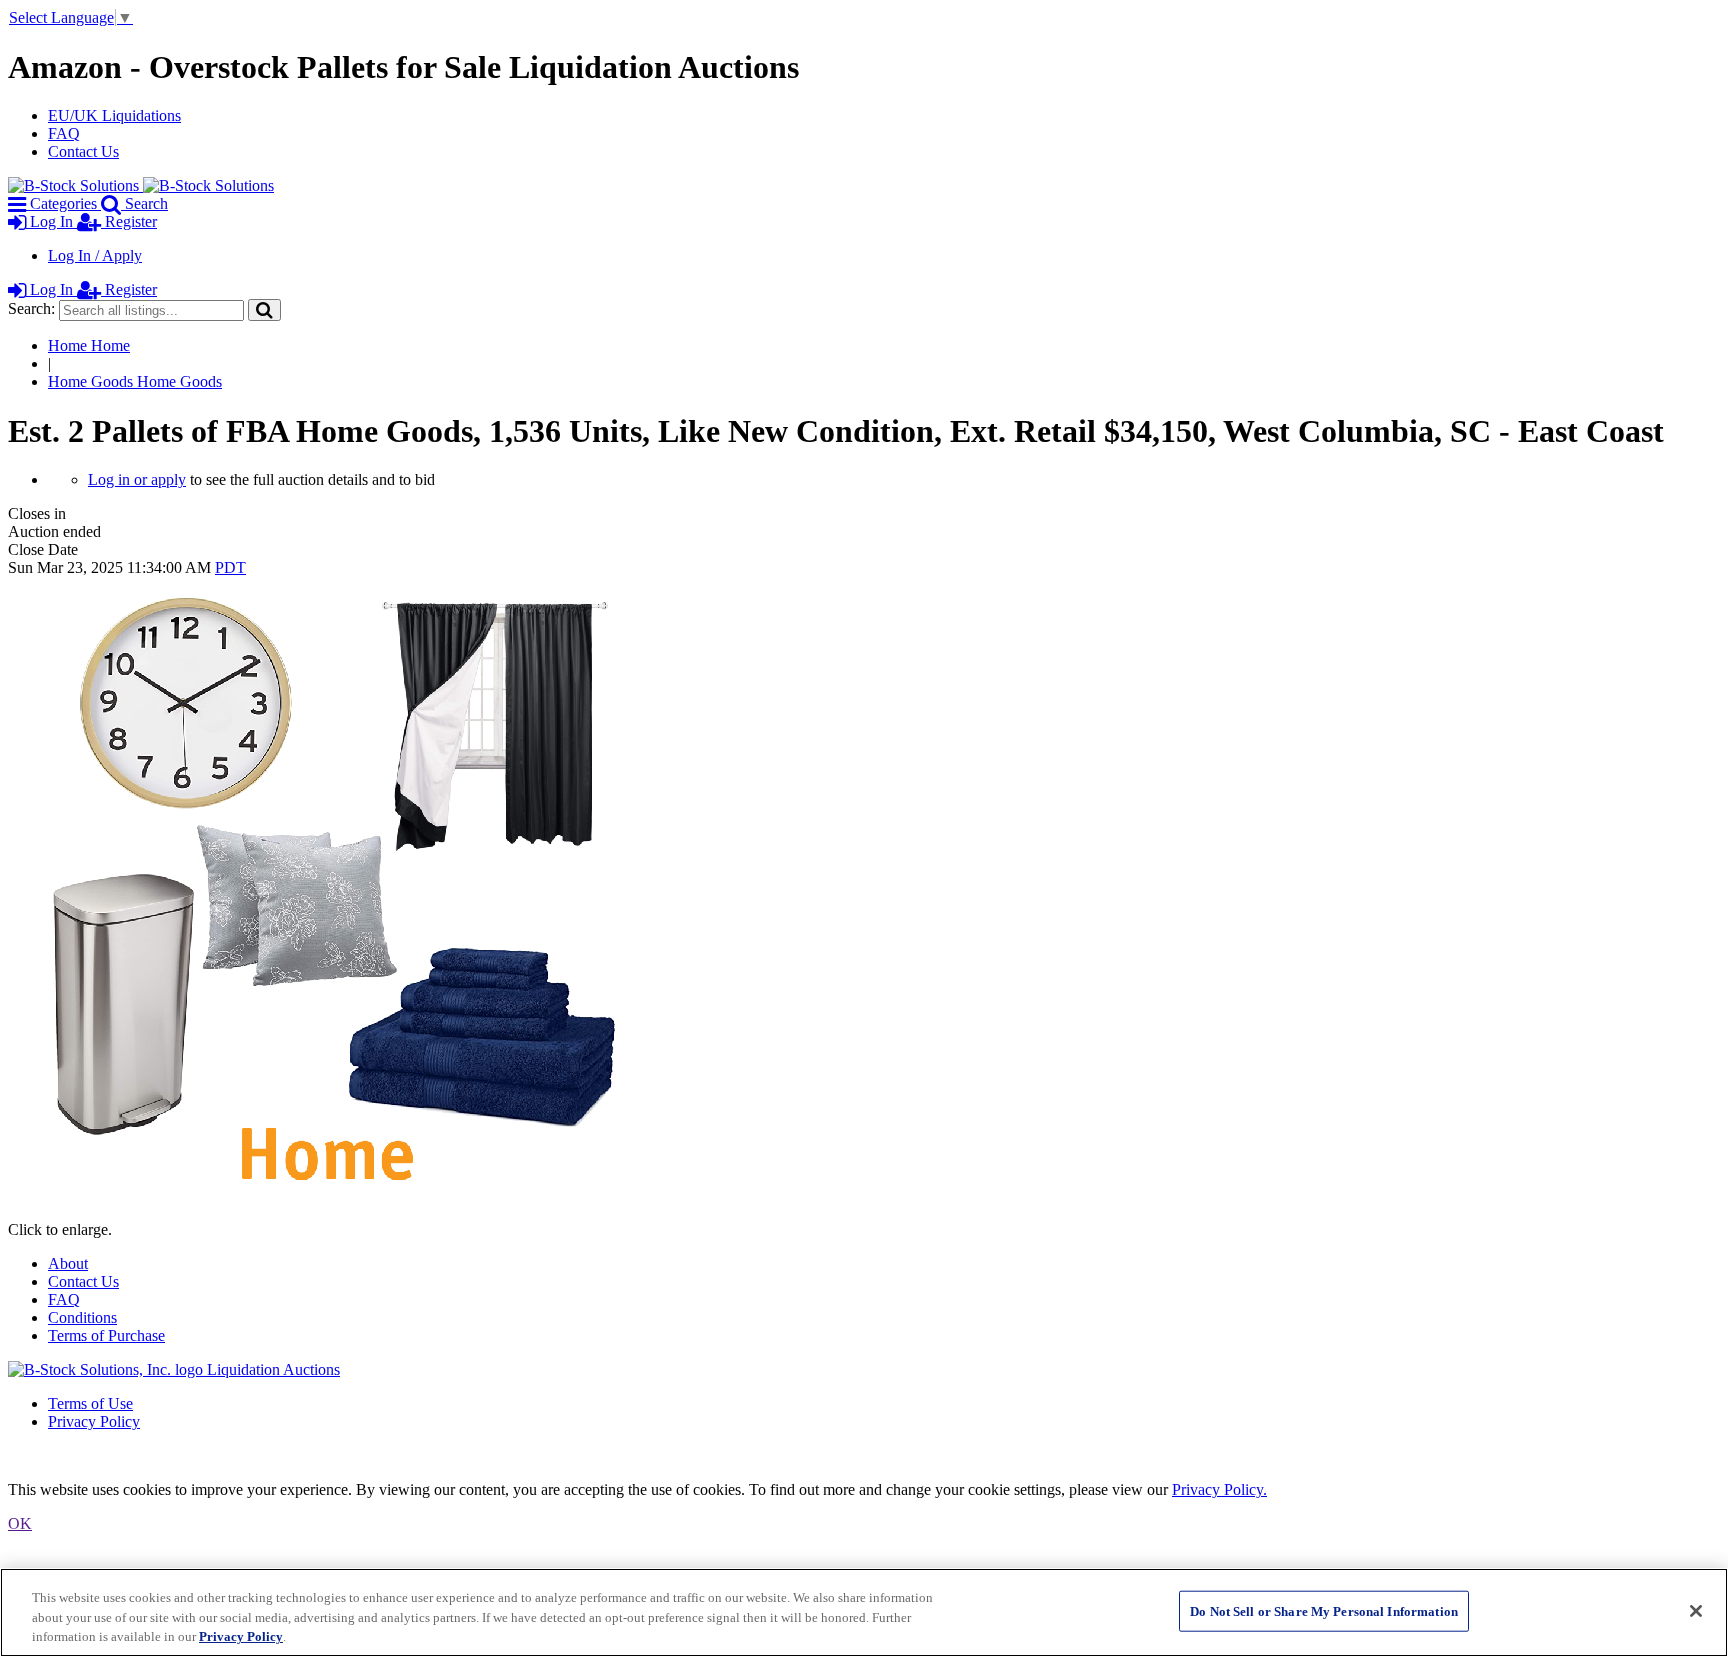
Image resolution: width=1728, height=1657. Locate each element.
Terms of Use (90, 1403)
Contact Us (83, 151)
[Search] (264, 309)
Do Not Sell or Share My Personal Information (1324, 1610)
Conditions (82, 1317)
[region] (864, 1612)
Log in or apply (137, 479)
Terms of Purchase (106, 1335)
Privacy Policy (94, 1421)
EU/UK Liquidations (114, 115)
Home (89, 345)
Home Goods (135, 381)
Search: (31, 308)
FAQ (64, 133)
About (68, 1263)
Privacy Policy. (1219, 1489)
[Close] (1696, 1611)
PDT (230, 567)
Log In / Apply (95, 255)
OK (20, 1523)
